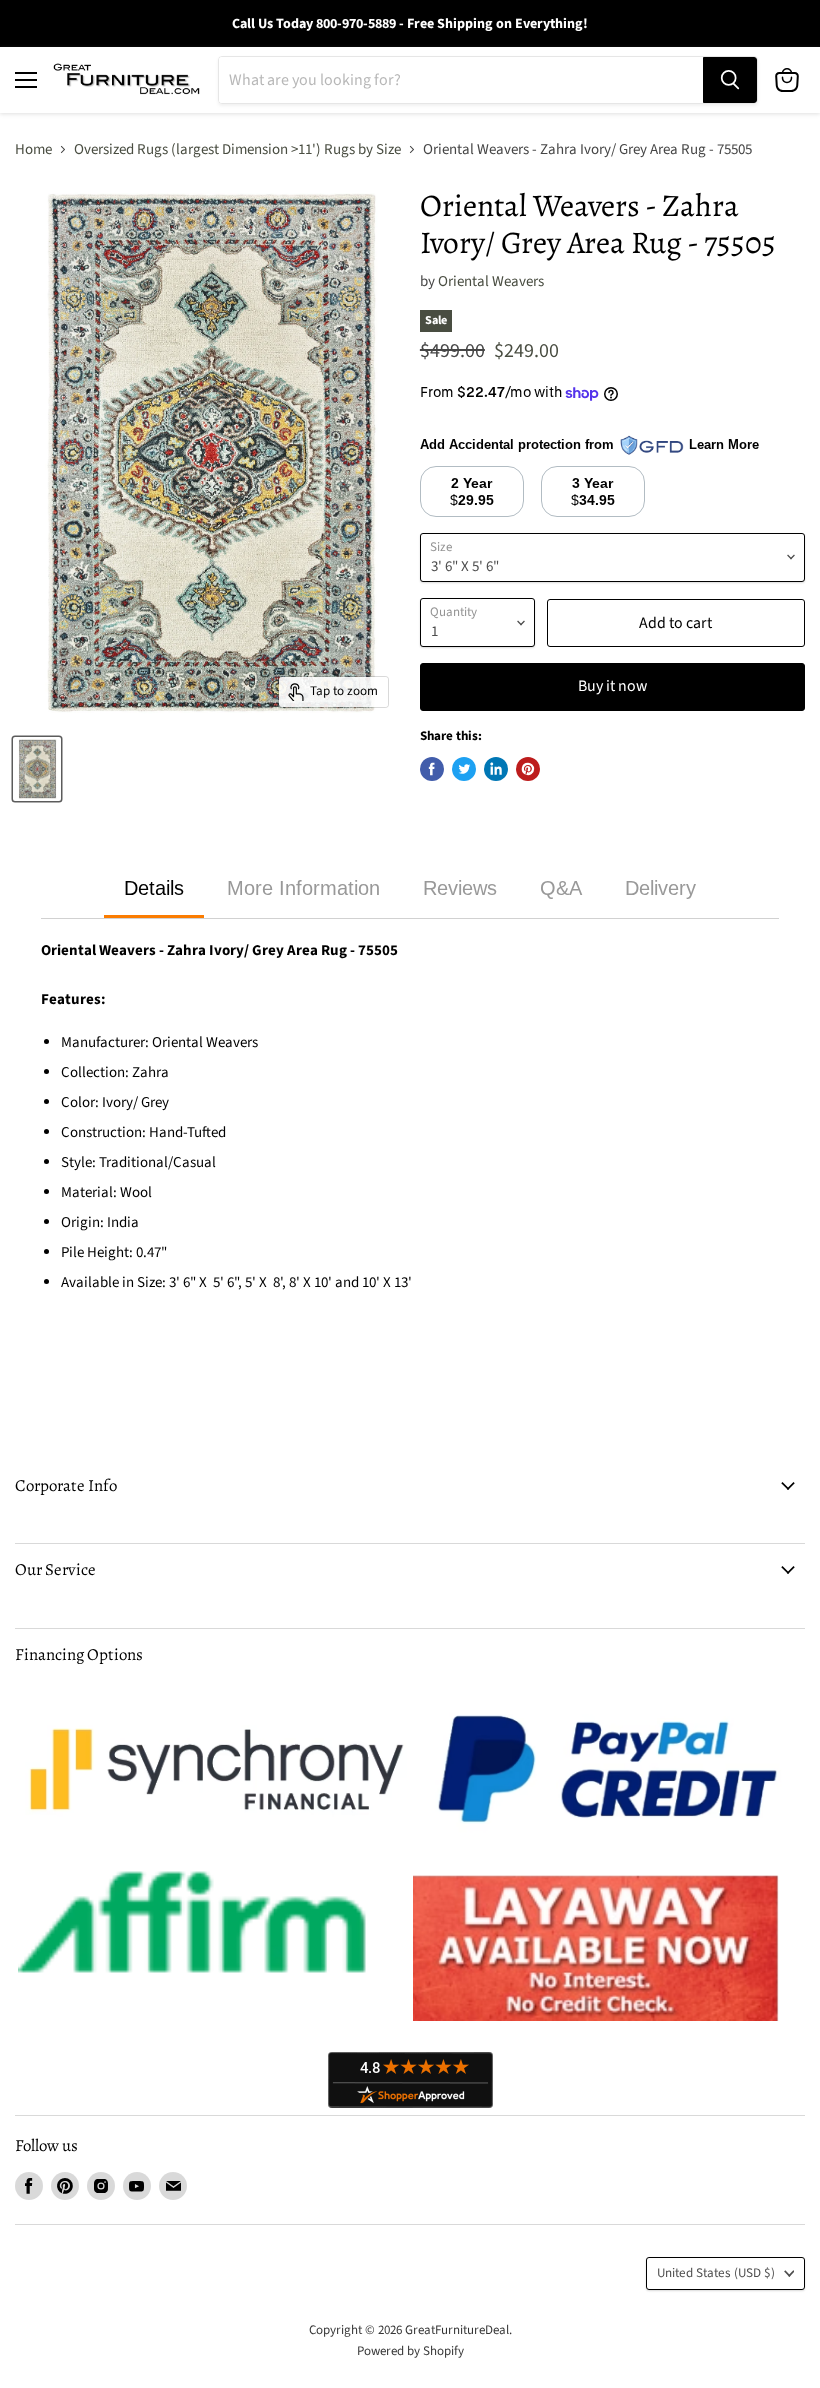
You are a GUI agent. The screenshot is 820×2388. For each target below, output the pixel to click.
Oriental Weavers (491, 281)
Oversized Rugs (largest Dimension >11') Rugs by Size (237, 149)
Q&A (561, 888)
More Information (303, 888)
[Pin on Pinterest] (528, 769)
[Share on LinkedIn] (496, 769)
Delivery (660, 888)
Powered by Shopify (410, 2351)
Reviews (460, 888)
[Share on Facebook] (432, 769)
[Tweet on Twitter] (464, 769)
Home (33, 149)
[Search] (730, 80)
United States (716, 2273)
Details (154, 888)
